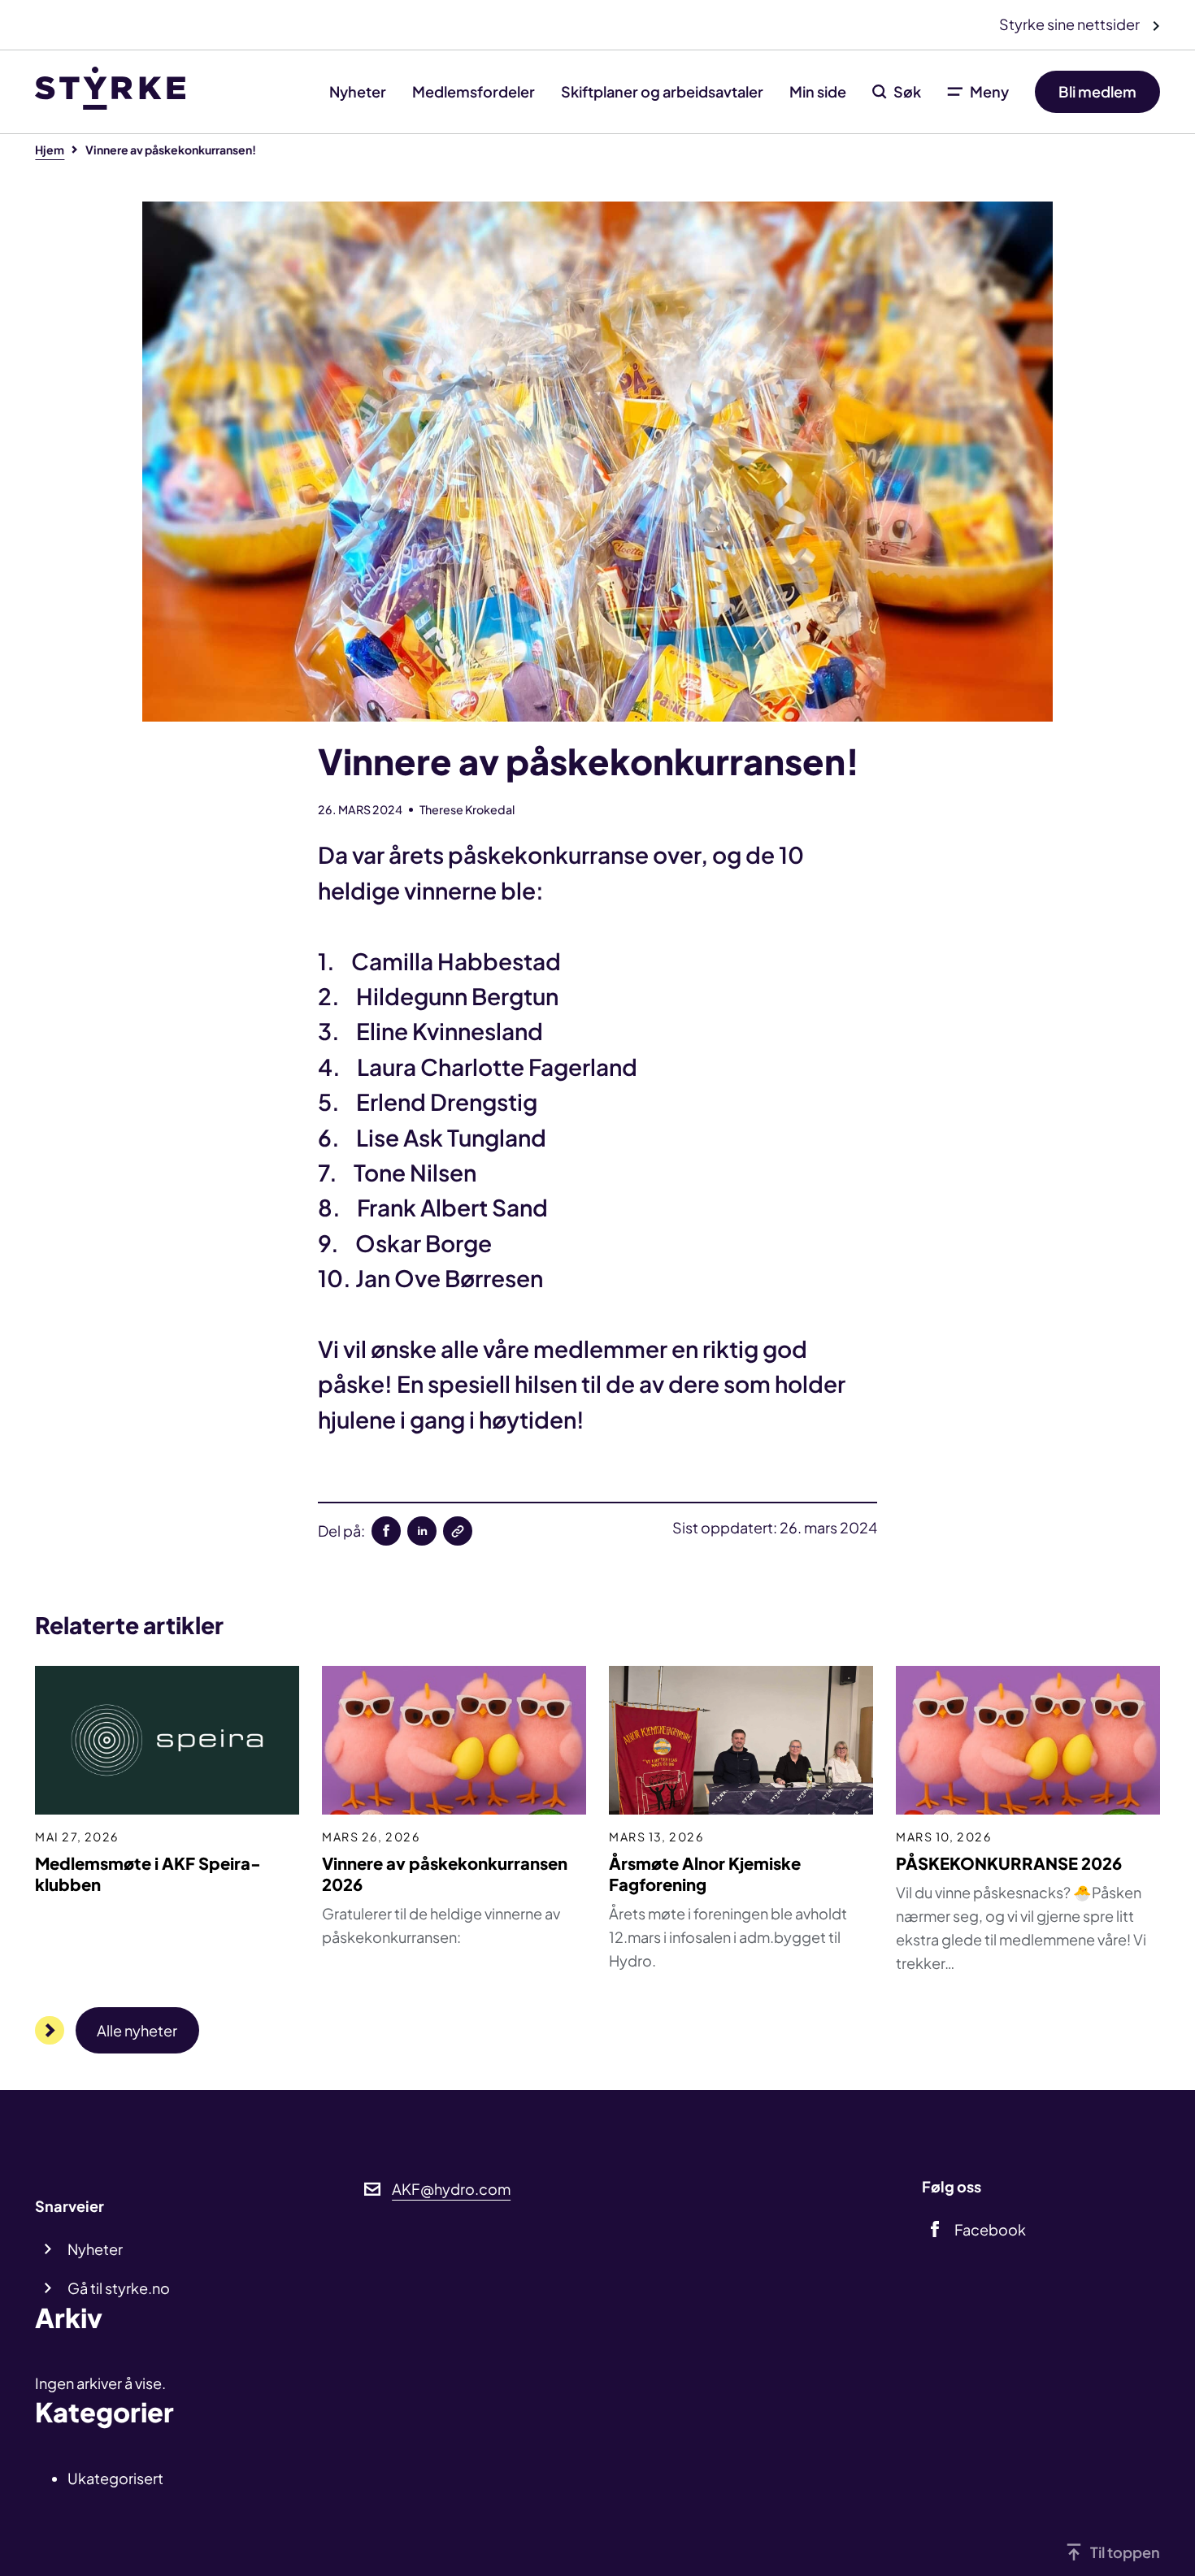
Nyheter (358, 91)
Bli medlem (1097, 91)
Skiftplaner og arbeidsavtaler (662, 91)
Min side (818, 91)
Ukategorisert (115, 2478)
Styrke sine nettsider (1071, 24)
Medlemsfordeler (474, 91)
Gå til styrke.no (119, 2288)
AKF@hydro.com (451, 2189)
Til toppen (1125, 2552)
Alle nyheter (137, 2030)
